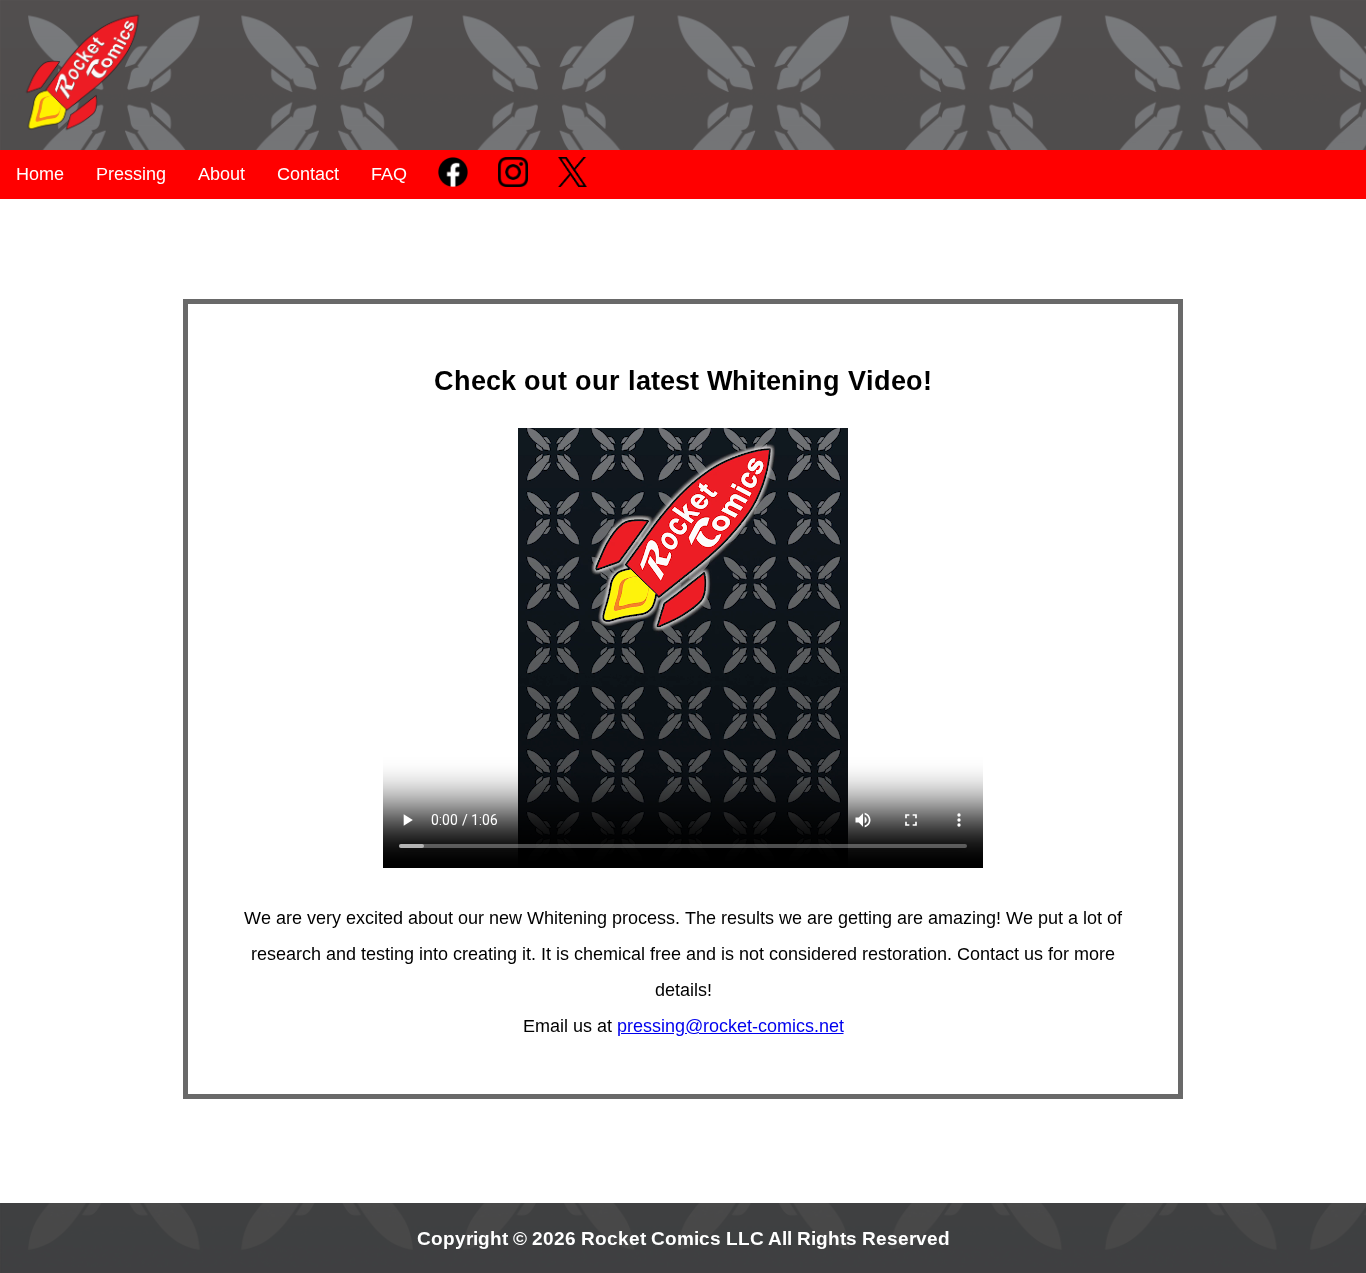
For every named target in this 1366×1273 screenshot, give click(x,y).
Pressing (131, 174)
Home (40, 174)
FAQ (389, 174)
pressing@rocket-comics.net (730, 1026)
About (221, 174)
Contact (308, 174)
